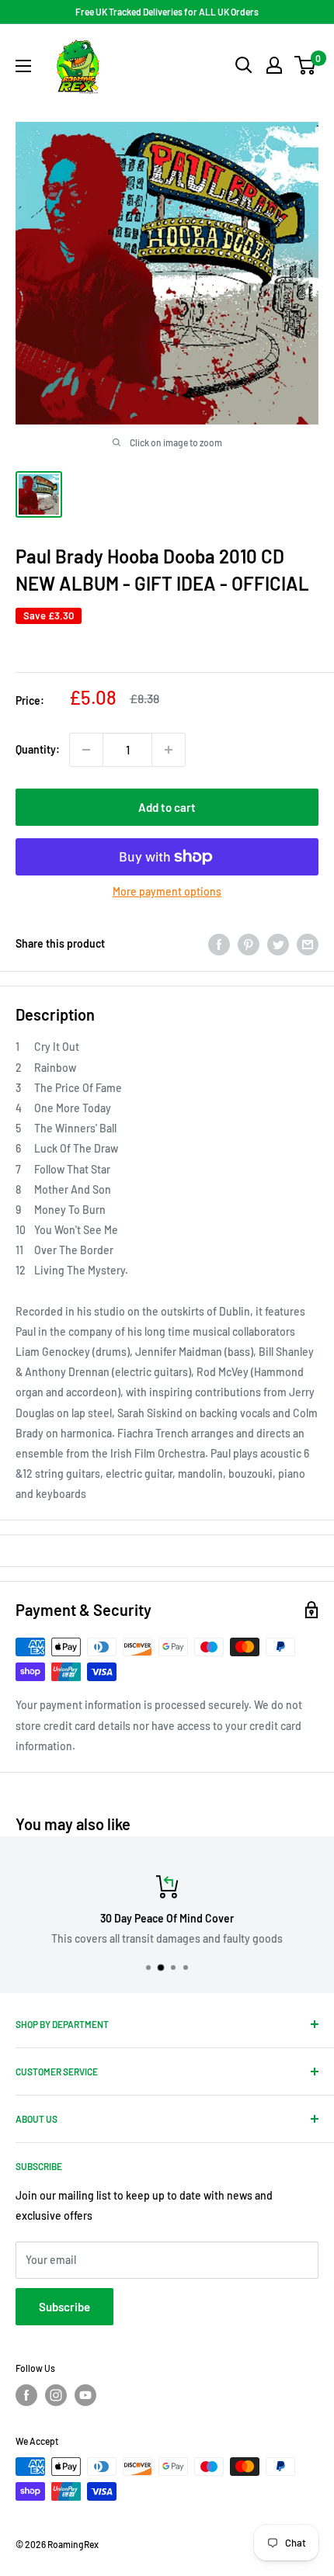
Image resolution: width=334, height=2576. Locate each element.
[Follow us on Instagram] (56, 2395)
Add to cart (167, 807)
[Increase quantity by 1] (169, 750)
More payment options (167, 891)
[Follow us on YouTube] (85, 2395)
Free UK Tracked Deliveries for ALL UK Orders (167, 12)
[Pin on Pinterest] (249, 944)
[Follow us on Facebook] (26, 2395)
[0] (306, 65)
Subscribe (64, 2307)
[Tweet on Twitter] (278, 944)
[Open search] (244, 65)
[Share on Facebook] (219, 944)
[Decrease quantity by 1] (86, 750)
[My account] (274, 65)
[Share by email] (308, 944)
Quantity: (38, 749)
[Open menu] (23, 66)
